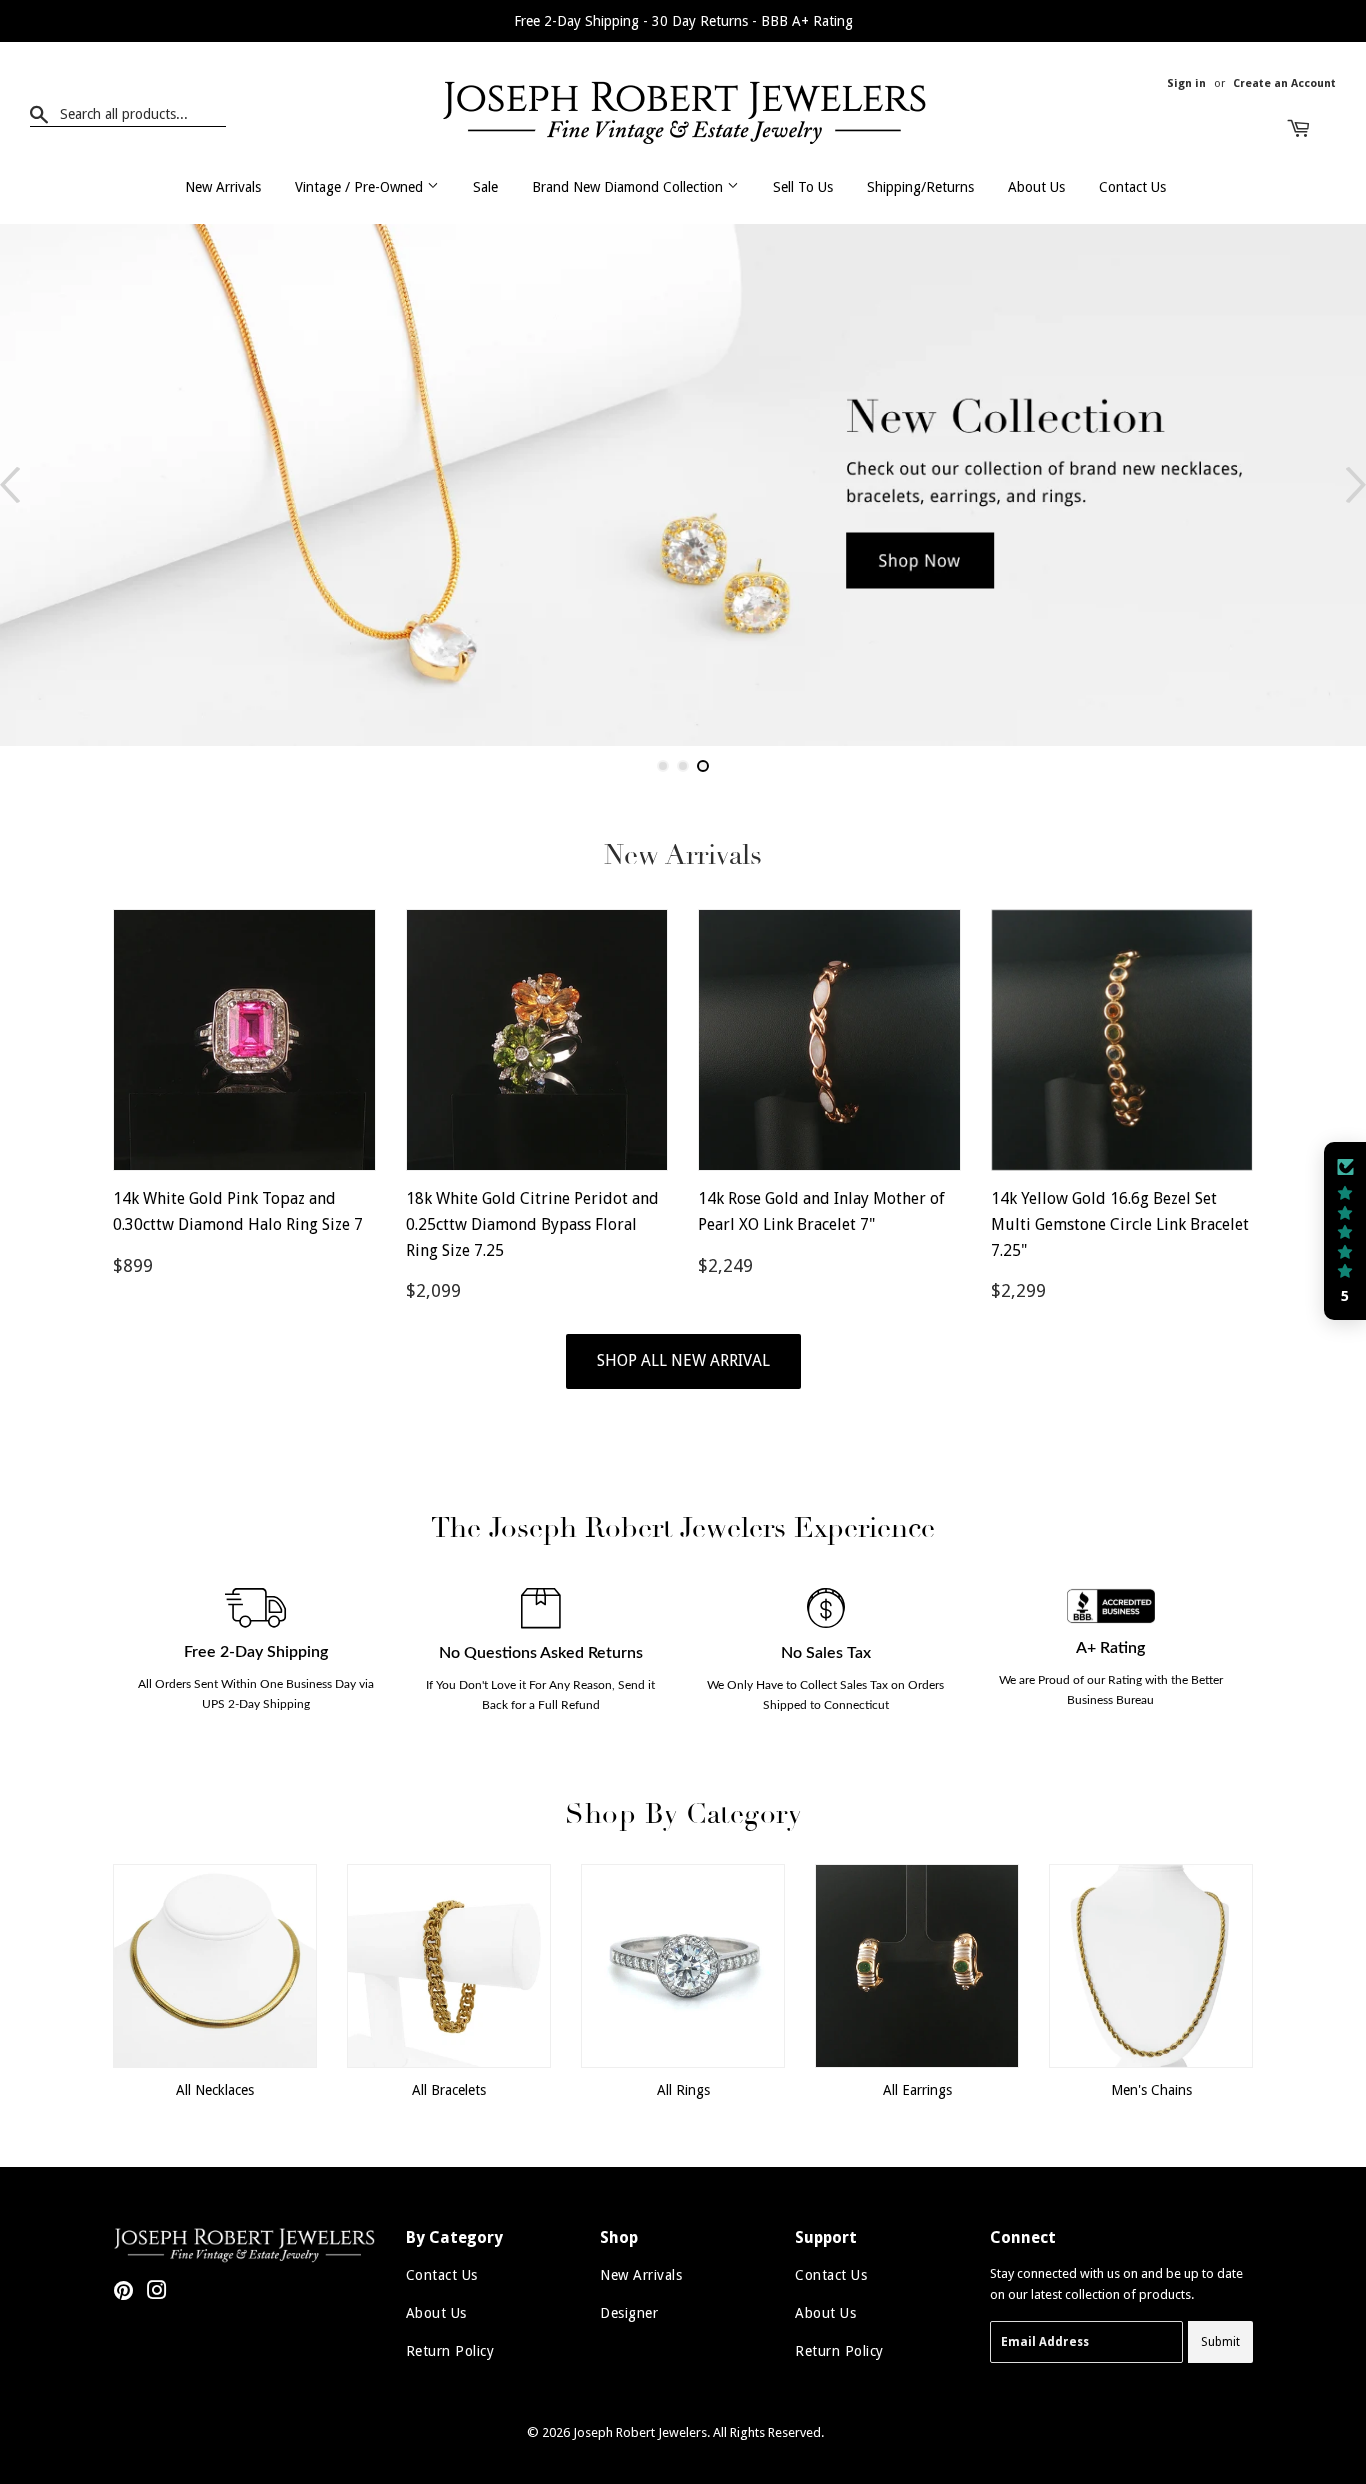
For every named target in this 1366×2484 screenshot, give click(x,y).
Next (1356, 485)
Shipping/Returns (920, 187)
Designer (629, 2313)
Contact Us (1132, 187)
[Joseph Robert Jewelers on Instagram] (157, 2293)
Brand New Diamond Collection (629, 187)
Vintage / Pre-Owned (361, 187)
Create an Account (1284, 83)
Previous (10, 485)
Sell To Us (803, 187)
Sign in (1186, 83)
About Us (1036, 187)
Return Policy (450, 2351)
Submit (1220, 2342)
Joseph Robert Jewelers (640, 2432)
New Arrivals (223, 187)
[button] (1345, 1231)
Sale (485, 187)
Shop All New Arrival (683, 1360)
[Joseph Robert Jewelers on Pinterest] (123, 2293)
